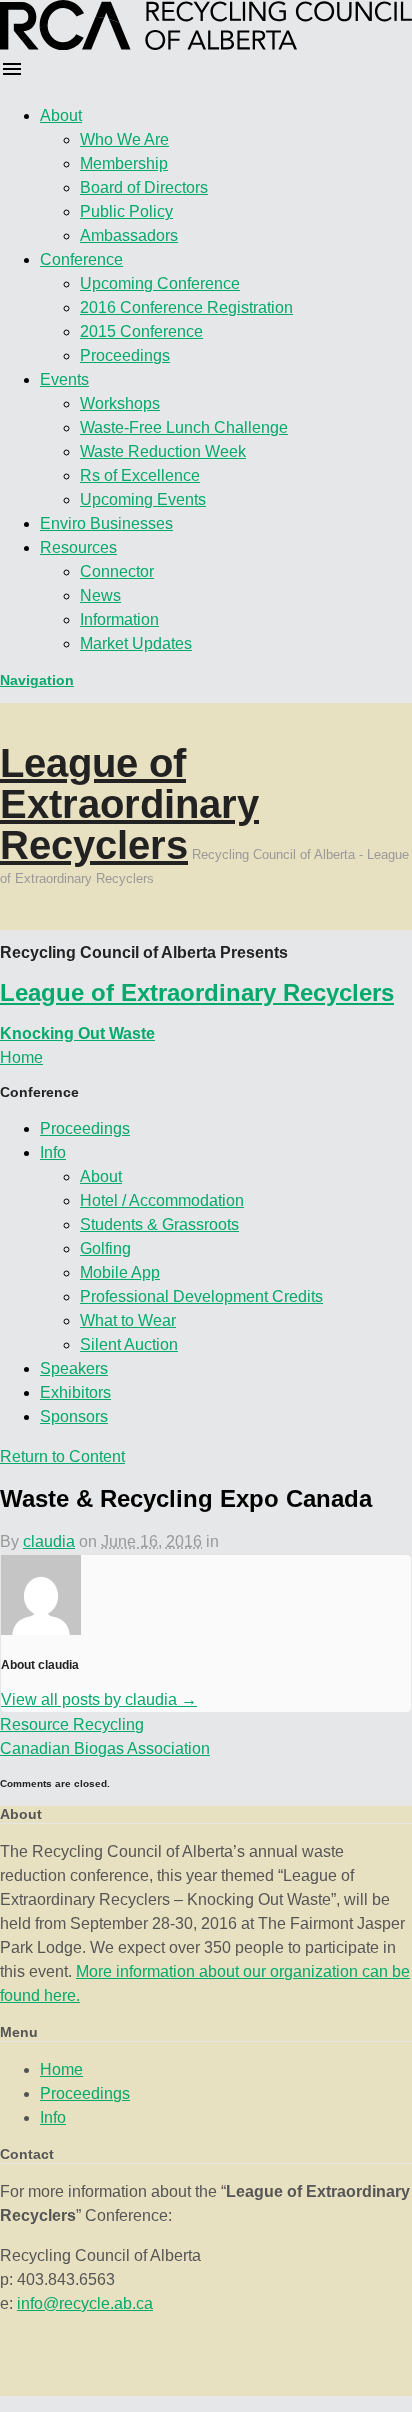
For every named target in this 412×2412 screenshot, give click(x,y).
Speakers (74, 1368)
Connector (117, 571)
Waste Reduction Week (163, 451)
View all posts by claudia (99, 1699)
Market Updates (136, 643)
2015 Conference (141, 331)
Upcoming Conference (160, 283)
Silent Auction (129, 1344)
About (61, 115)
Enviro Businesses (106, 523)
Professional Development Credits (201, 1296)
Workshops (120, 403)
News (100, 595)
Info (53, 1152)
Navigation (37, 680)
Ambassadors (129, 235)
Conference (81, 259)
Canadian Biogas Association (105, 1748)
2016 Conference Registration (186, 307)
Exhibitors (75, 1392)
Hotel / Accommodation (162, 1200)
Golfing (105, 1248)
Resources (78, 547)
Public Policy (126, 211)
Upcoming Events (143, 499)
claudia (49, 1541)
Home (61, 2069)
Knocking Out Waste (77, 1033)
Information (119, 619)
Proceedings (125, 355)
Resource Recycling (72, 1724)
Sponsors (74, 1416)
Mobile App (120, 1272)
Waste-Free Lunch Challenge (184, 427)
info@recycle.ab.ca (85, 2303)
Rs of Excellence (140, 475)
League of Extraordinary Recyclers (129, 804)
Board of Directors (144, 187)
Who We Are (124, 139)
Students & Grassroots (159, 1224)
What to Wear (128, 1320)
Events (64, 379)
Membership (124, 163)
